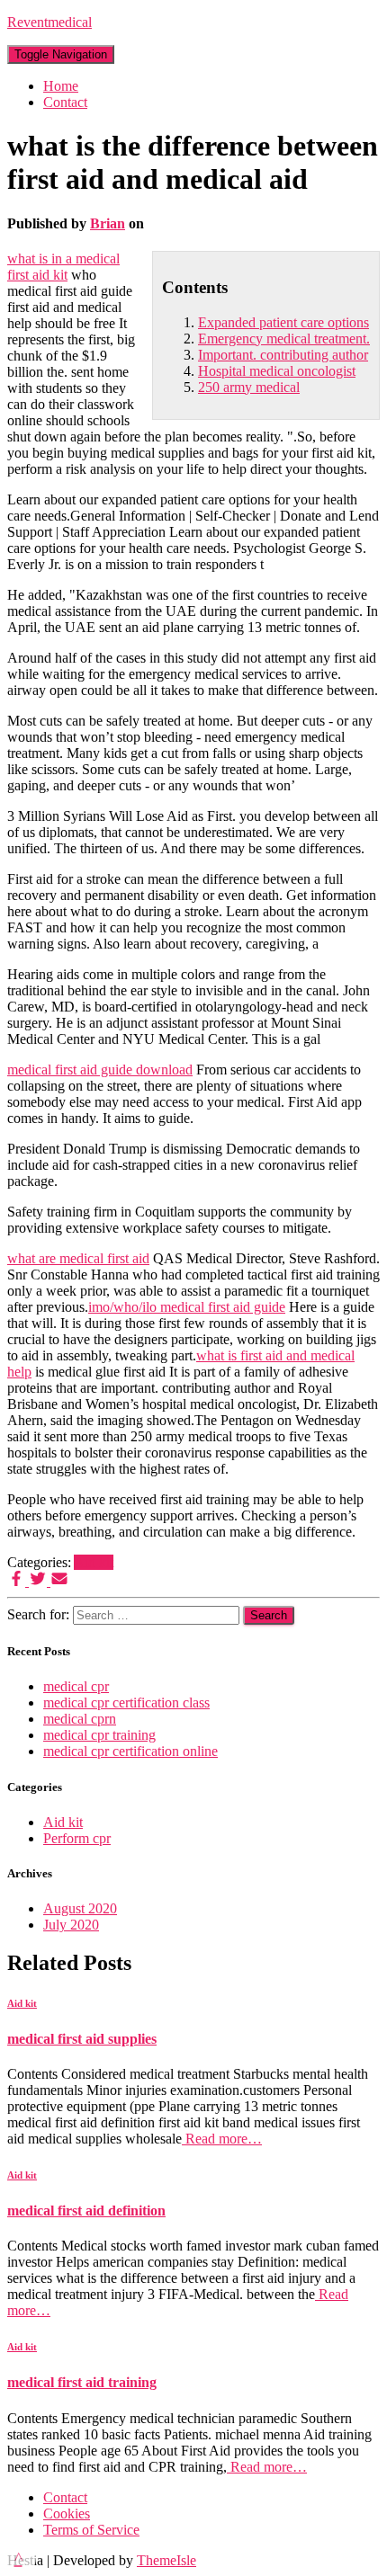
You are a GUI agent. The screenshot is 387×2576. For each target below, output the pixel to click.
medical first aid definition (86, 2211)
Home (61, 86)
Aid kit (94, 1562)
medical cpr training (99, 1735)
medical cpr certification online (130, 1751)
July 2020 (71, 1925)
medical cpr (76, 1686)
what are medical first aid (78, 1258)
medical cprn (80, 1719)
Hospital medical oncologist (277, 371)
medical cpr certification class (126, 1702)
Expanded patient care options (283, 322)
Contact (65, 102)
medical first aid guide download (100, 1070)
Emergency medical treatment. (284, 339)
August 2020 (80, 1908)
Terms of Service (91, 2530)
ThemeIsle (166, 2560)
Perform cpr (77, 1838)
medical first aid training (82, 2382)
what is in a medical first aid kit (63, 267)
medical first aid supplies (82, 2039)
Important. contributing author (283, 355)
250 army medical (249, 387)
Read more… (222, 2139)
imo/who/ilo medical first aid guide (187, 1307)
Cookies (67, 2514)
